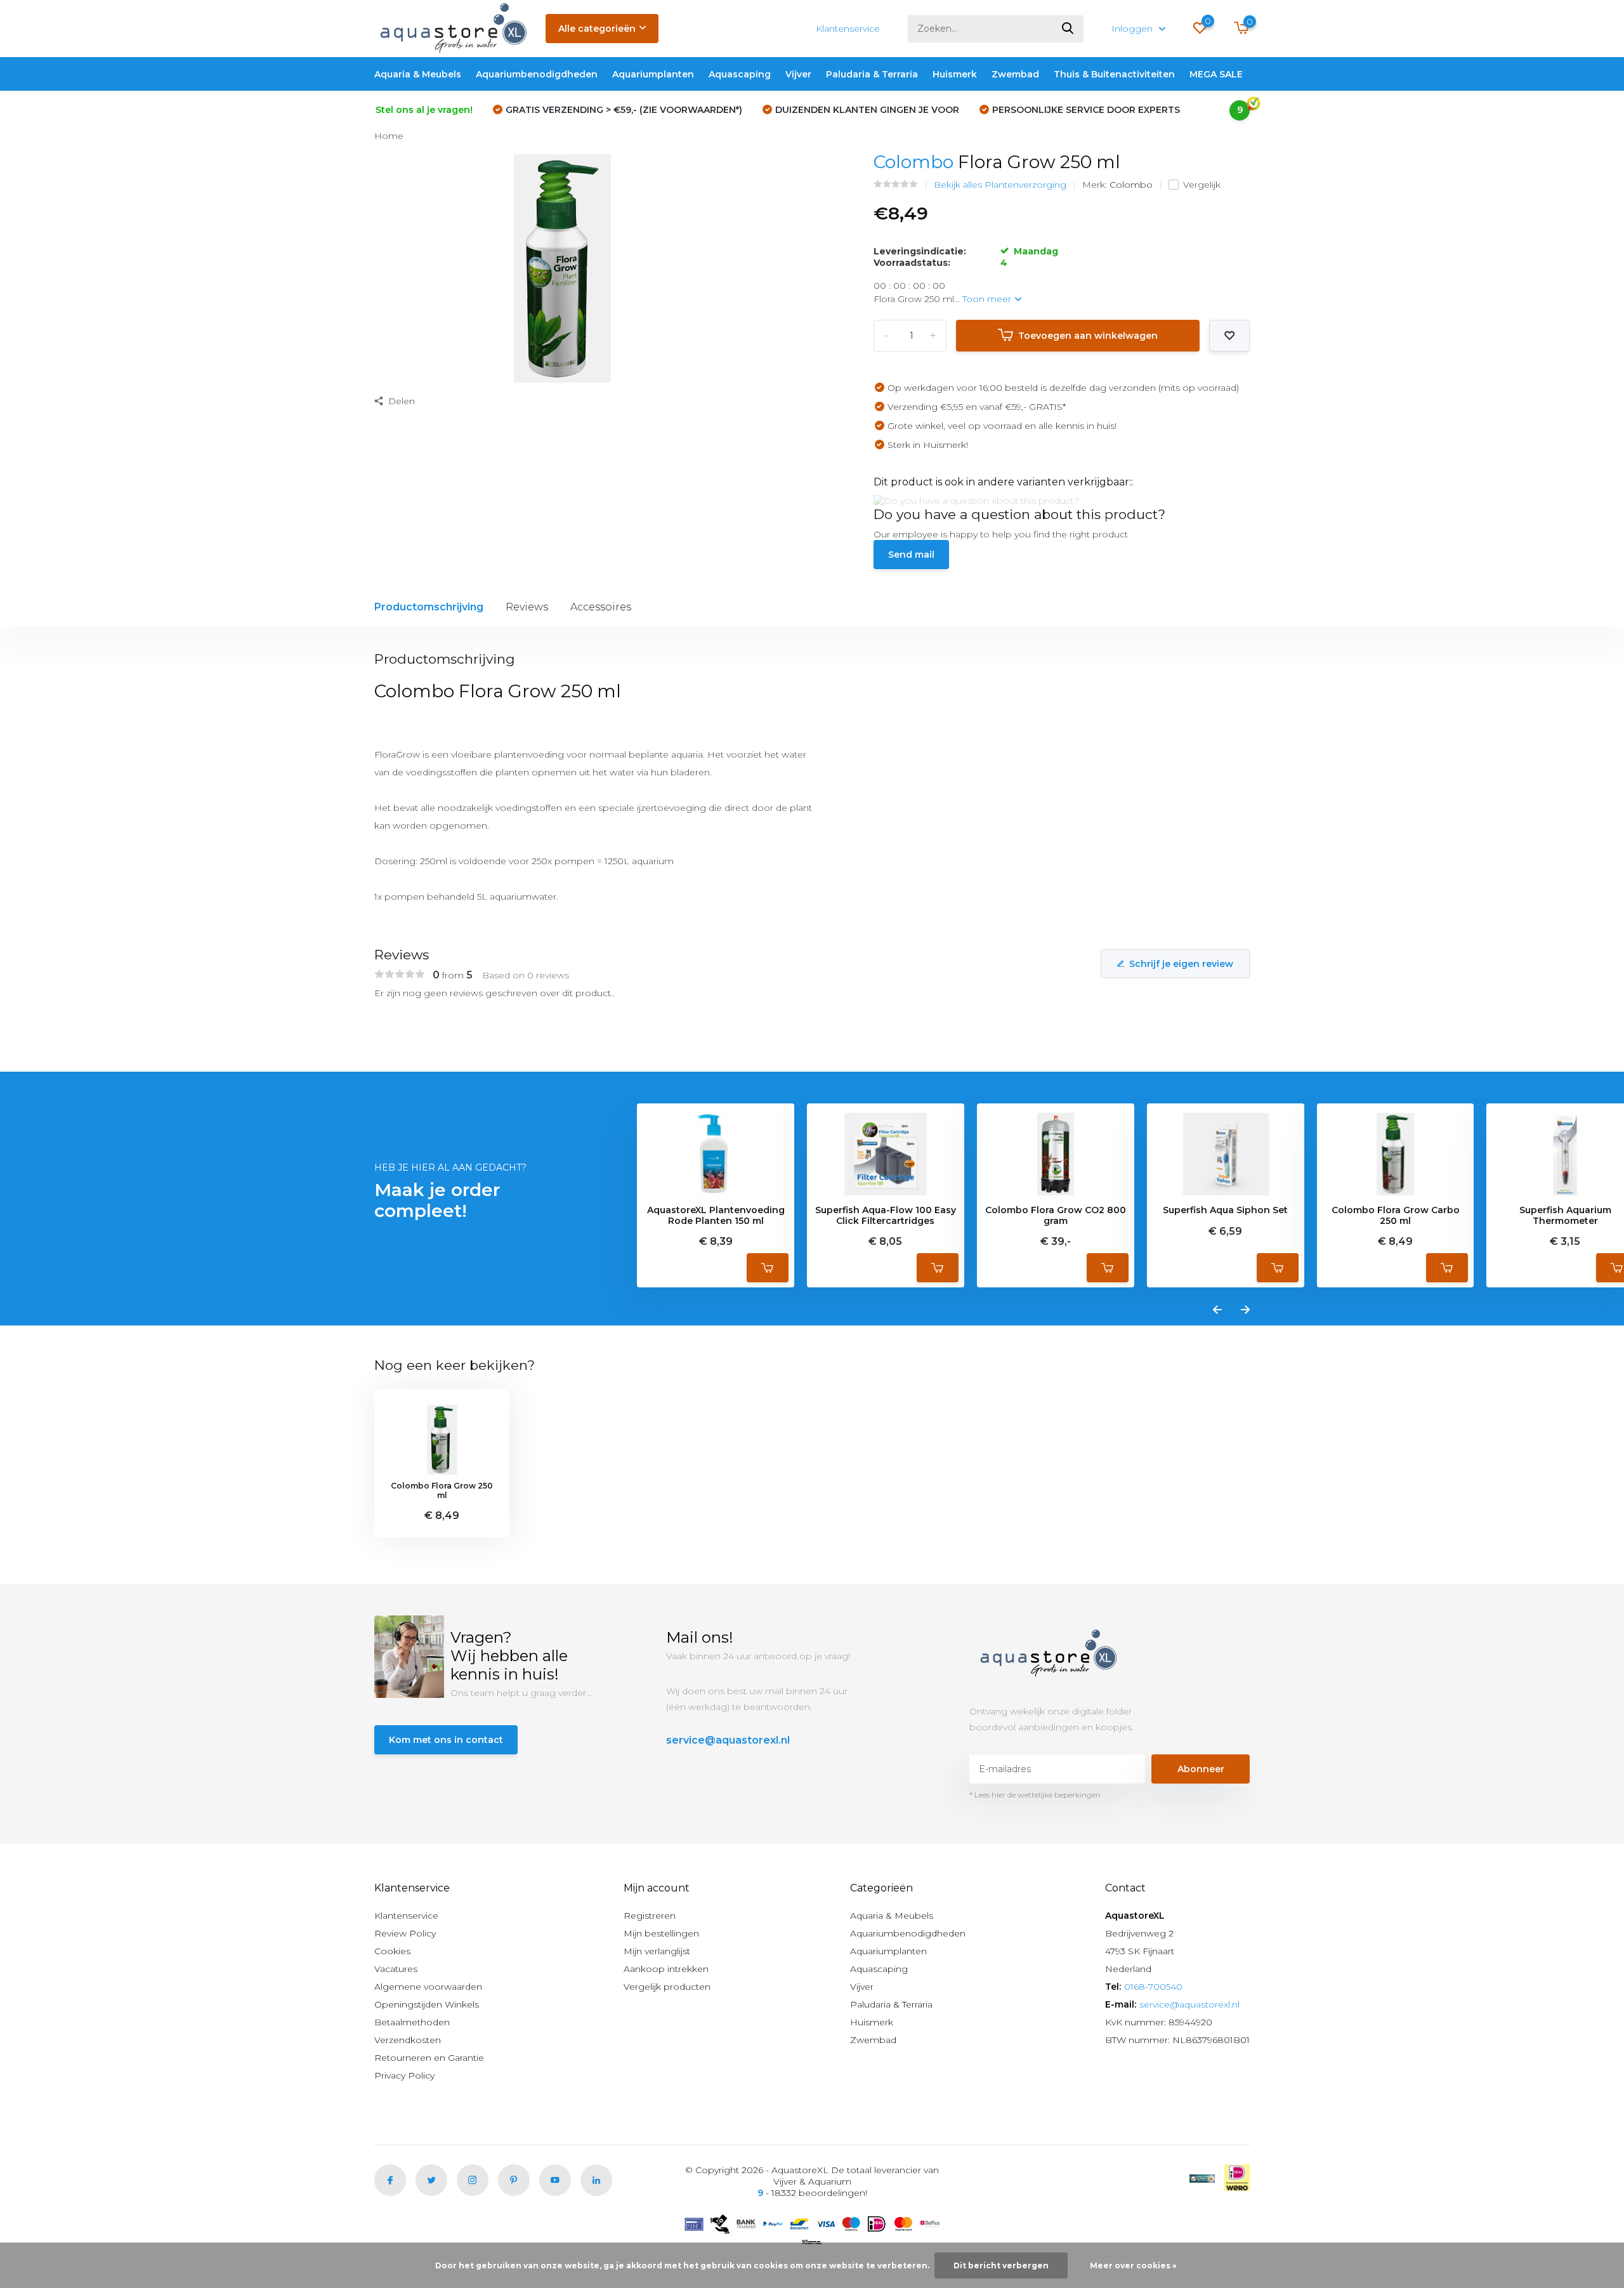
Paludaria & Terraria (872, 74)
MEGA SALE (1216, 74)
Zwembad (1015, 74)
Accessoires (601, 607)
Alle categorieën (597, 29)
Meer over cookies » (1133, 2265)
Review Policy (405, 1933)
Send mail (911, 555)
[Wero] (1237, 2178)
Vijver (798, 74)
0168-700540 (1153, 1987)
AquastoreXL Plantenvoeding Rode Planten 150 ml (716, 1216)
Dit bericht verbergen (1001, 2265)
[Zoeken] (1068, 29)
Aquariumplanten (653, 74)
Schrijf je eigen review (1181, 964)
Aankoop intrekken (666, 1969)
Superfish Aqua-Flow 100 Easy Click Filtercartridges (886, 1216)
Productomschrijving (429, 607)
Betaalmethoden (412, 2022)
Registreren (650, 1916)
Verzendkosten (408, 2040)
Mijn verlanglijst (657, 1951)
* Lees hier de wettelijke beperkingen (1035, 1795)
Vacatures (396, 1969)
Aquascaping (740, 74)
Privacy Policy (404, 2075)
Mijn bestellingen (661, 1933)
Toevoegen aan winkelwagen (1088, 336)
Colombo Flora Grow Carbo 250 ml (1396, 1216)
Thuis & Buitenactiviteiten (1114, 74)
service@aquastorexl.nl (728, 1740)
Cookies (392, 1951)
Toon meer (988, 299)
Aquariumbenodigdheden (537, 74)
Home (389, 136)
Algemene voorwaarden (428, 1987)
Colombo (913, 162)
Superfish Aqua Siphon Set (1225, 1210)
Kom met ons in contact (446, 1740)
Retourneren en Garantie (429, 2058)
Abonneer (1201, 1769)
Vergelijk (1202, 185)
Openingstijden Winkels (427, 2004)
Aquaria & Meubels (418, 74)
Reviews (527, 607)
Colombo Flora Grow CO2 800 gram (1056, 1216)
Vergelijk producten (667, 1987)
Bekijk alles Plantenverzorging (1000, 185)
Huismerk (955, 74)
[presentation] (1217, 1310)
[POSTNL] (1202, 2178)
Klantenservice (848, 29)
